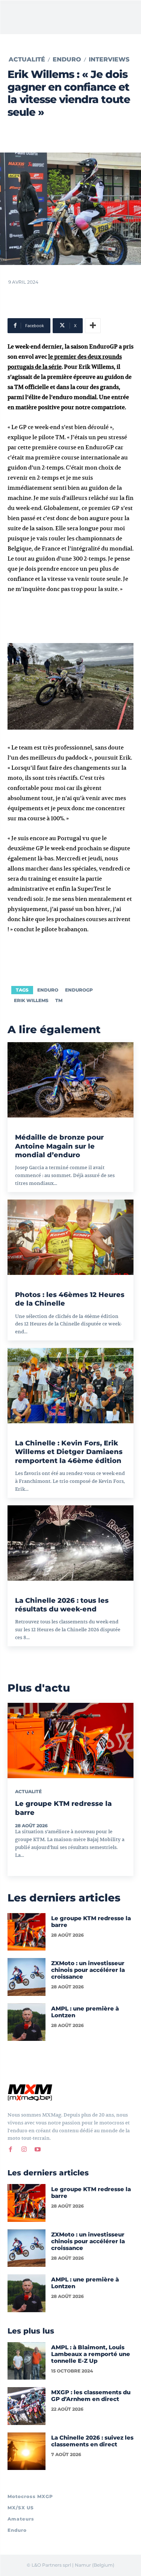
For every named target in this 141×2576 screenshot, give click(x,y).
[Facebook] (11, 2149)
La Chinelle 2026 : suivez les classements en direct (92, 2441)
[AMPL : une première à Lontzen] (27, 2022)
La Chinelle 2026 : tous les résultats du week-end (62, 1605)
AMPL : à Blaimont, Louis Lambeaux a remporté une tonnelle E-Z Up (91, 2354)
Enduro (67, 60)
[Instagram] (24, 2149)
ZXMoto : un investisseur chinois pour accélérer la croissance (88, 1970)
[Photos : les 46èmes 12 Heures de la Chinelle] (70, 1237)
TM (59, 1000)
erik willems (31, 1000)
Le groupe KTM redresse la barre (91, 1922)
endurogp (79, 990)
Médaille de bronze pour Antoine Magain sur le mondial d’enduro (59, 1146)
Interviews (109, 60)
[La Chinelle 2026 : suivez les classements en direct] (27, 2451)
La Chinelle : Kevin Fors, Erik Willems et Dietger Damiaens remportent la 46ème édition (69, 1452)
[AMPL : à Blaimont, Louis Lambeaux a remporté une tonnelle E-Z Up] (27, 2361)
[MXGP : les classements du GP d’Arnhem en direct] (27, 2406)
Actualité (27, 60)
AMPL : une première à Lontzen (85, 2012)
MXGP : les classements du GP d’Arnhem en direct (91, 2396)
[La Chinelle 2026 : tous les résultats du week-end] (70, 1543)
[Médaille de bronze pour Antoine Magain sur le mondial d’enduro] (70, 1080)
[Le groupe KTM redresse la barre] (70, 1741)
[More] (93, 326)
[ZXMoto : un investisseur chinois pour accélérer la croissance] (27, 1977)
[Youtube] (38, 2149)
